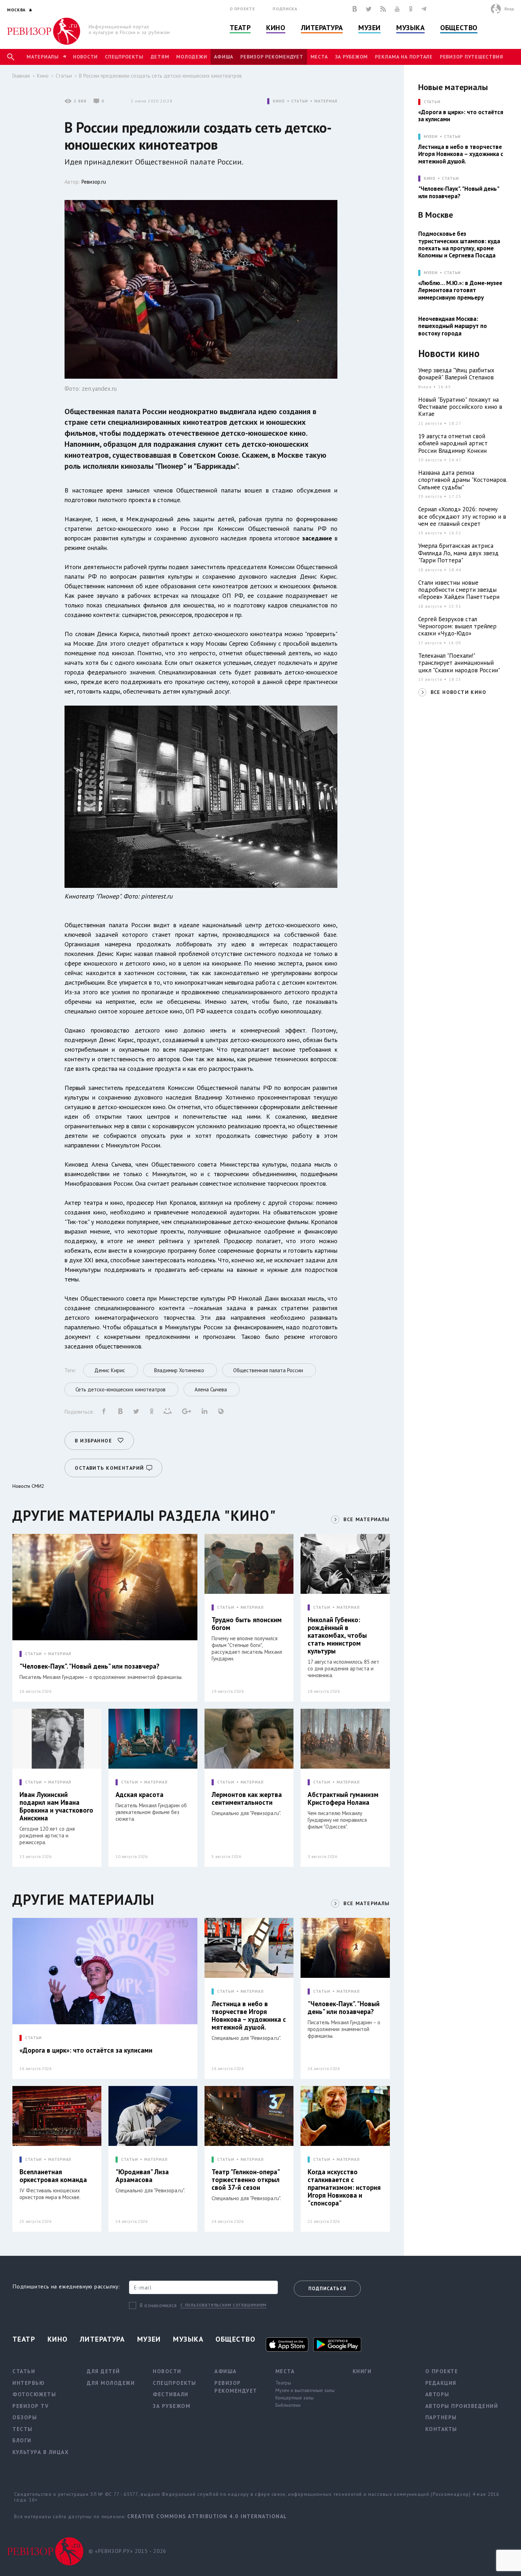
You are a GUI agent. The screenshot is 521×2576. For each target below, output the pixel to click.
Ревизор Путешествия (471, 57)
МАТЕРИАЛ (326, 101)
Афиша (224, 57)
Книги (362, 2371)
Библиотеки (288, 2405)
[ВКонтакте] (355, 9)
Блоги (22, 2440)
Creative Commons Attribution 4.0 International (207, 2516)
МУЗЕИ (431, 137)
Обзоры (25, 2417)
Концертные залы (295, 2398)
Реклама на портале (404, 57)
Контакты (441, 2429)
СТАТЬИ (300, 101)
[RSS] (383, 9)
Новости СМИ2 (28, 1486)
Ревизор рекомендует (272, 57)
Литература (322, 28)
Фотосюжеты (34, 2394)
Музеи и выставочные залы (305, 2390)
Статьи (64, 76)
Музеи (369, 28)
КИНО (279, 101)
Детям (160, 57)
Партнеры (441, 2417)
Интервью (29, 2383)
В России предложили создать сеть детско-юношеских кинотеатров (160, 76)
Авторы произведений (462, 2406)
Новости (85, 57)
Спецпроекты (124, 57)
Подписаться (327, 2289)
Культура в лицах (41, 2452)
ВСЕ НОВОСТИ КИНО (458, 692)
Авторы (437, 2394)
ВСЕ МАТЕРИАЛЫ (366, 1519)
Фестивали (171, 2394)
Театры (283, 2383)
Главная (21, 76)
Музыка (410, 28)
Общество (459, 28)
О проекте (242, 9)
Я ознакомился (158, 2305)
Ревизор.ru (94, 182)
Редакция (441, 2383)
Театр (240, 28)
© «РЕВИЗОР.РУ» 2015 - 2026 (127, 2551)
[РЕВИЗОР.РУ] (44, 31)
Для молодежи (111, 2383)
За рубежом (352, 57)
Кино (276, 28)
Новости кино (449, 354)
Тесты (23, 2429)
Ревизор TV (30, 2406)
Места (319, 57)
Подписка (285, 9)
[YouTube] (397, 9)
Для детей (103, 2371)
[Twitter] (369, 9)
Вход (509, 9)
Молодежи (192, 57)
